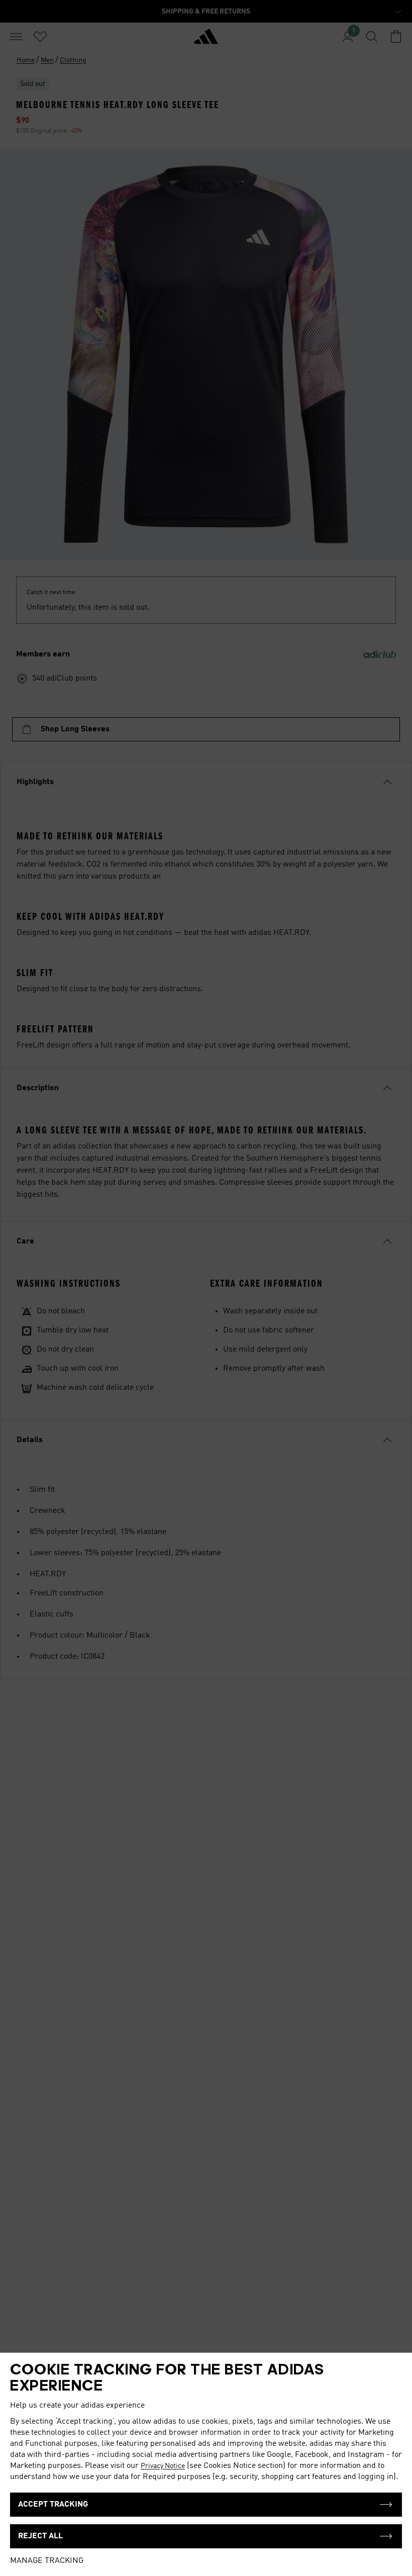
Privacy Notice (163, 2466)
